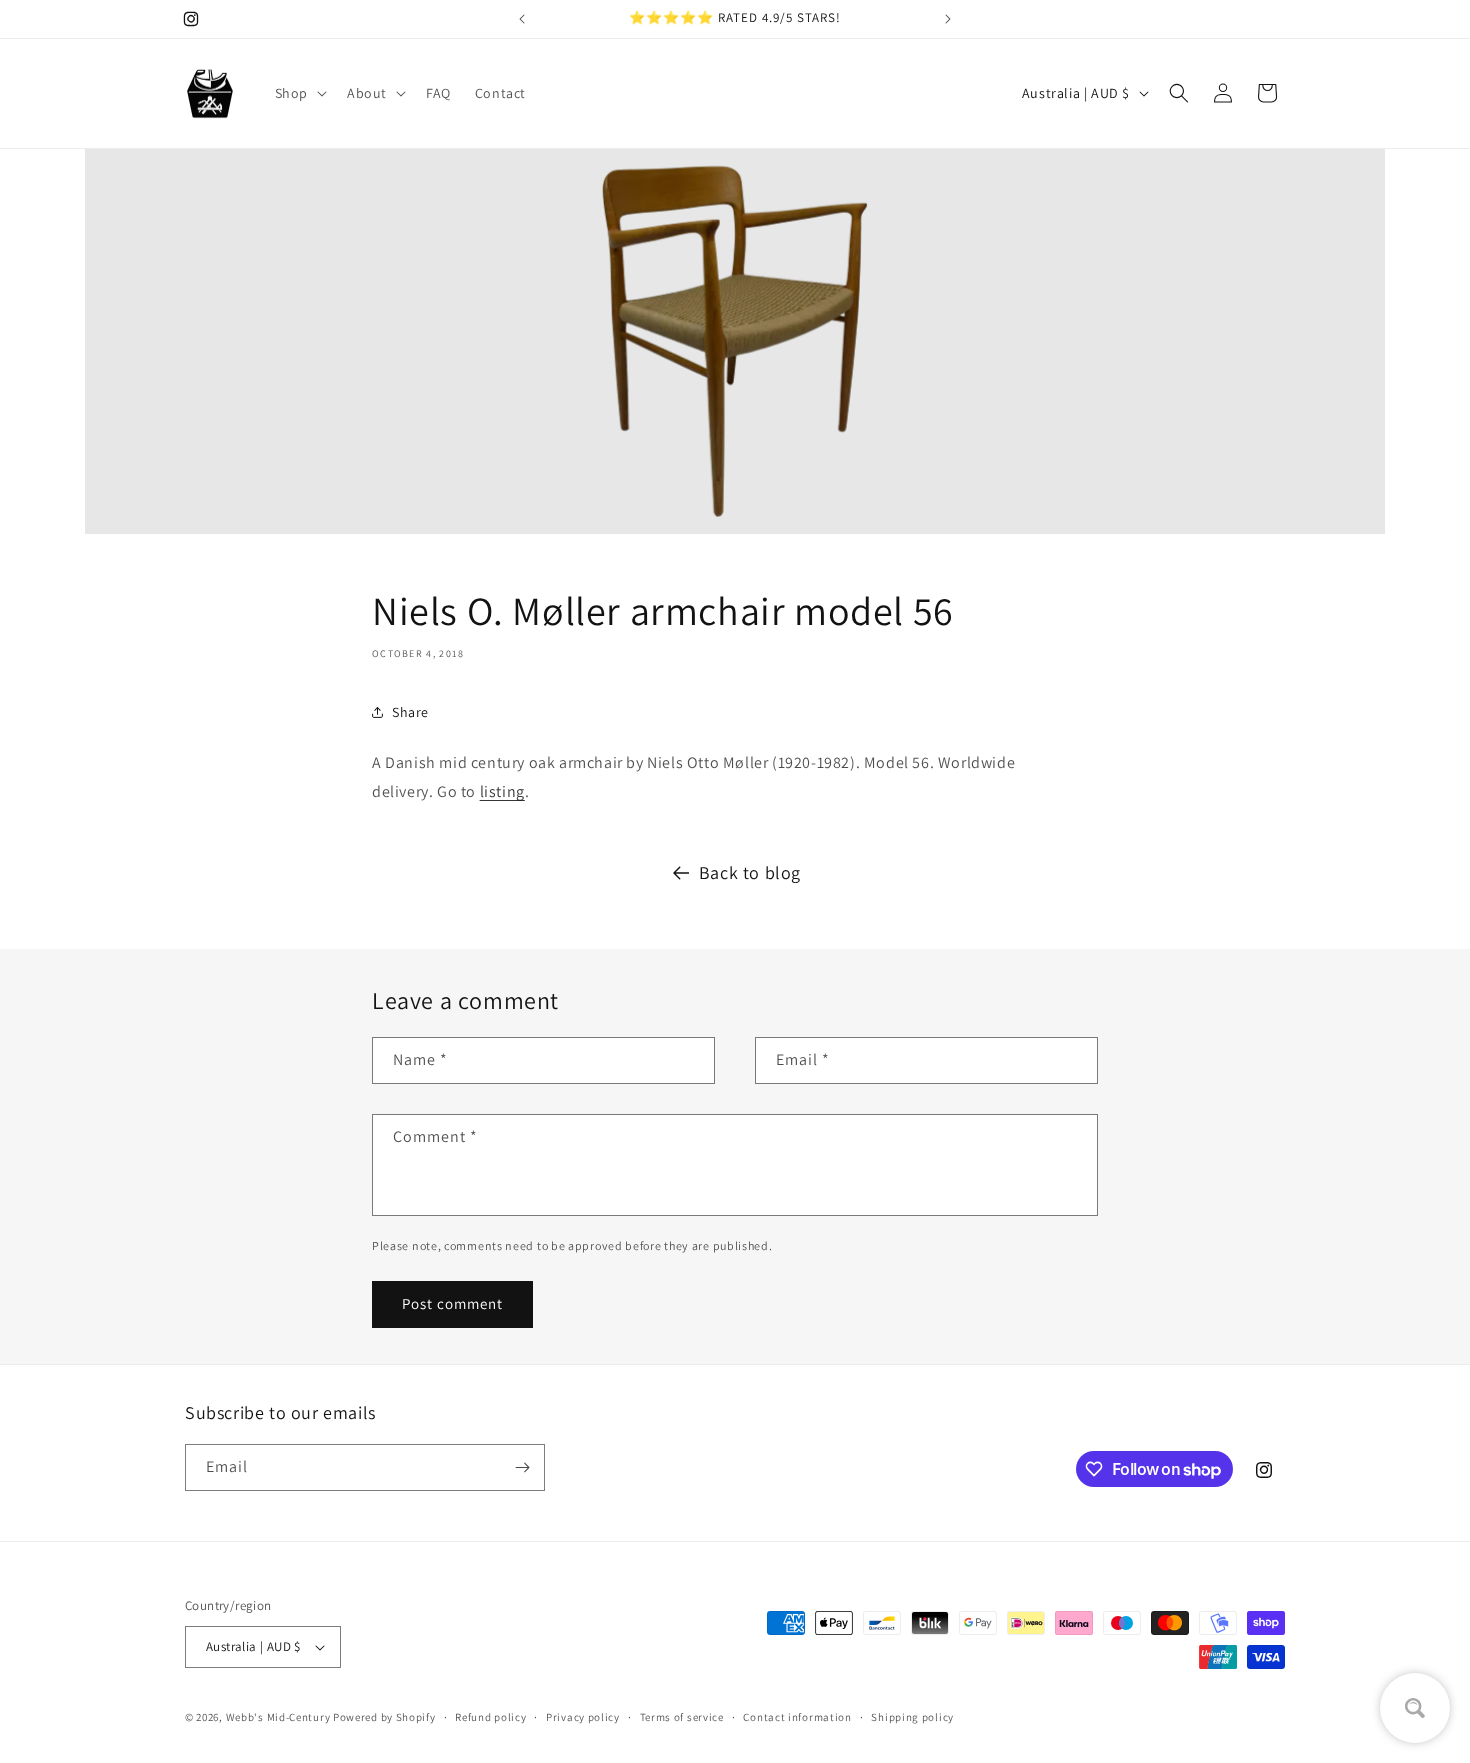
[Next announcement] (948, 19)
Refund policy (490, 1717)
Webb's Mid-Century (278, 1717)
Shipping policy (912, 1717)
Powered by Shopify (384, 1717)
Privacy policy (583, 1717)
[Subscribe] (522, 1467)
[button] (299, 93)
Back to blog (750, 872)
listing (502, 791)
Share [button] (410, 712)
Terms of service (682, 1717)
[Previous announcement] (522, 19)
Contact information (797, 1717)
